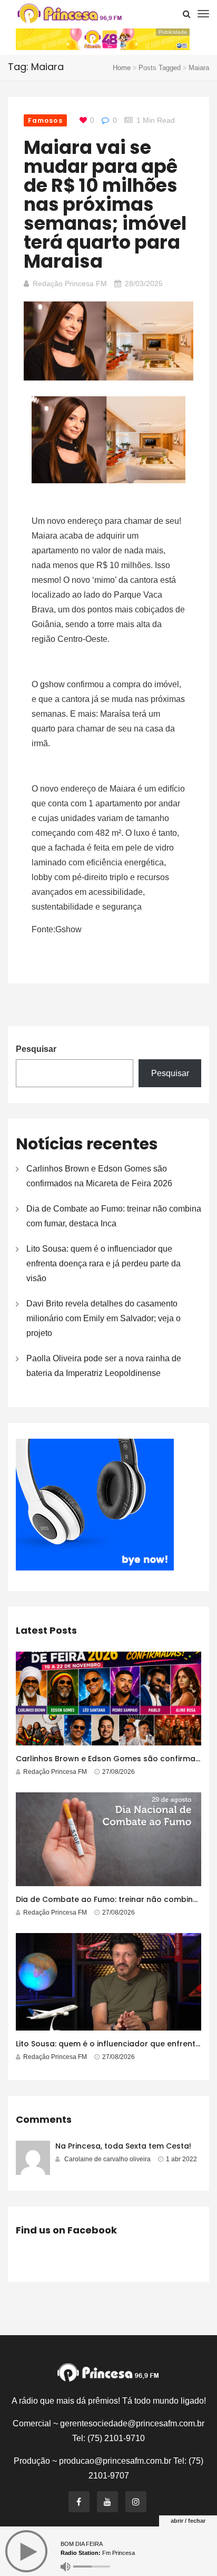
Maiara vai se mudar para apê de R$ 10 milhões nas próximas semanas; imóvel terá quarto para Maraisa (105, 204)
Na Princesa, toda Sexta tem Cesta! (123, 2146)
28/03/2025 (144, 284)
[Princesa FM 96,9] (70, 13)
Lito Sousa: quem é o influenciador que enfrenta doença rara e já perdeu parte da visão (103, 1263)
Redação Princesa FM (70, 284)
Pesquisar (36, 1049)
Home (122, 68)
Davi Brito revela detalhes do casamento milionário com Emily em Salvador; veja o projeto (103, 1318)
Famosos (45, 120)
